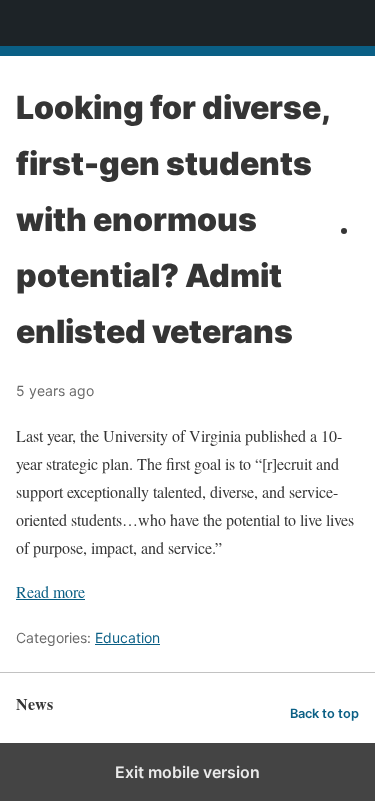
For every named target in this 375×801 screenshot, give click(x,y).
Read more (50, 591)
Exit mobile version (187, 772)
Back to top (324, 713)
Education (127, 637)
